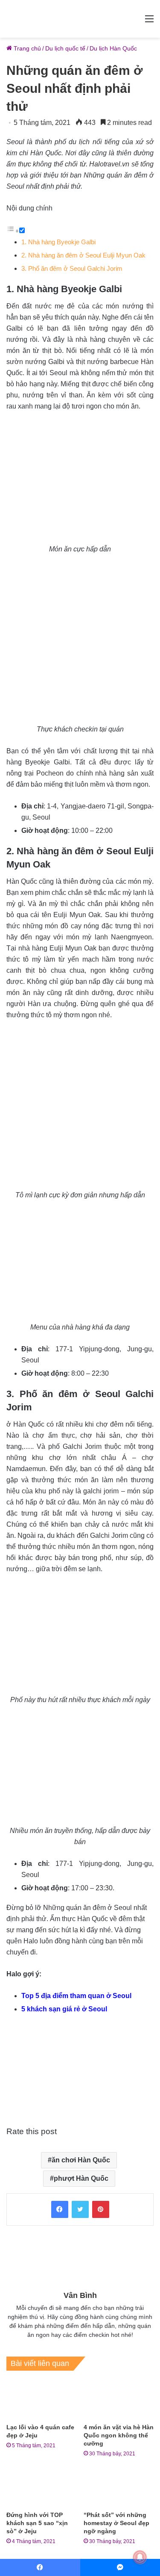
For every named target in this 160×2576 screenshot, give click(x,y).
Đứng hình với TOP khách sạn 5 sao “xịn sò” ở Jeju (37, 2523)
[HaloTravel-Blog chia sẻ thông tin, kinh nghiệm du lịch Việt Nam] (80, 19)
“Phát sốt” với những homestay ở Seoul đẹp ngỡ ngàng (116, 2523)
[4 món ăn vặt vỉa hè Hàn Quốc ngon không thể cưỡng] (119, 2399)
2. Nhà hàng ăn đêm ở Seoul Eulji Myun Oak (83, 255)
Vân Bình (80, 2295)
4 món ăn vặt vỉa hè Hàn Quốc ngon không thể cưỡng (119, 2435)
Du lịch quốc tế (65, 48)
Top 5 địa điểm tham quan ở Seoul (76, 1996)
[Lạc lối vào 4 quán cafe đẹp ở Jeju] (42, 2399)
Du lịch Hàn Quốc (113, 48)
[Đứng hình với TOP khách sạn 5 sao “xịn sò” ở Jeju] (42, 2487)
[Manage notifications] (140, 2557)
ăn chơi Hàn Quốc (81, 2160)
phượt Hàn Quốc (81, 2178)
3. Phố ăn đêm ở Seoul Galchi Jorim (72, 268)
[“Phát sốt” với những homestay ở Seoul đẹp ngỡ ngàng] (119, 2487)
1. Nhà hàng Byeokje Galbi (58, 242)
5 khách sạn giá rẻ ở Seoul (64, 2009)
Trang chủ (26, 48)
